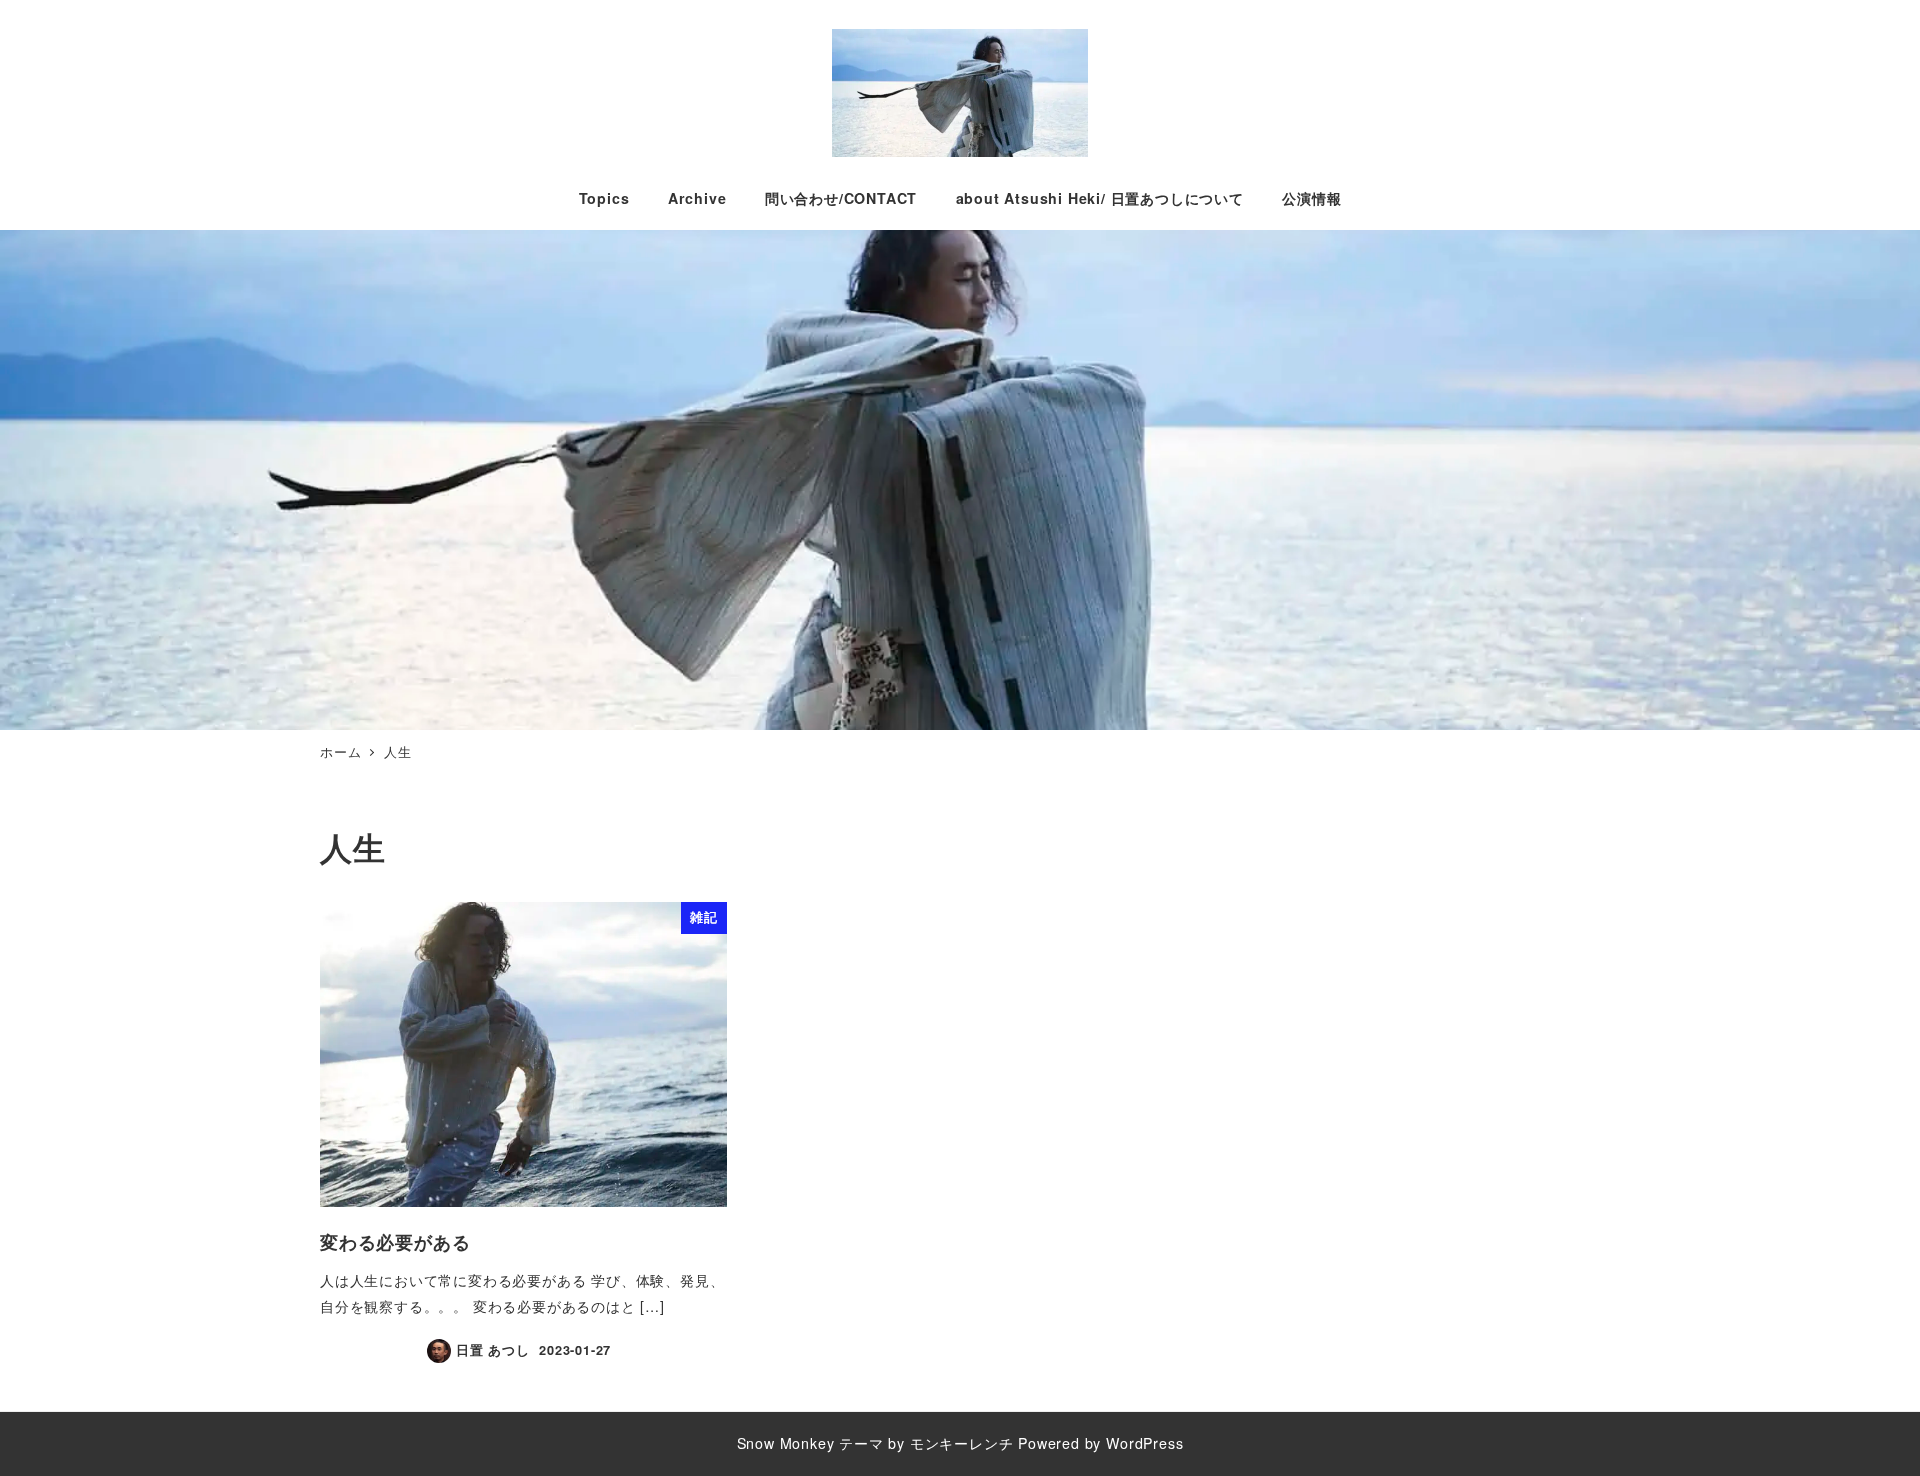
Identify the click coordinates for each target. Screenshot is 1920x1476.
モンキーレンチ (962, 1443)
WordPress (1144, 1443)
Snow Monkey (786, 1443)
